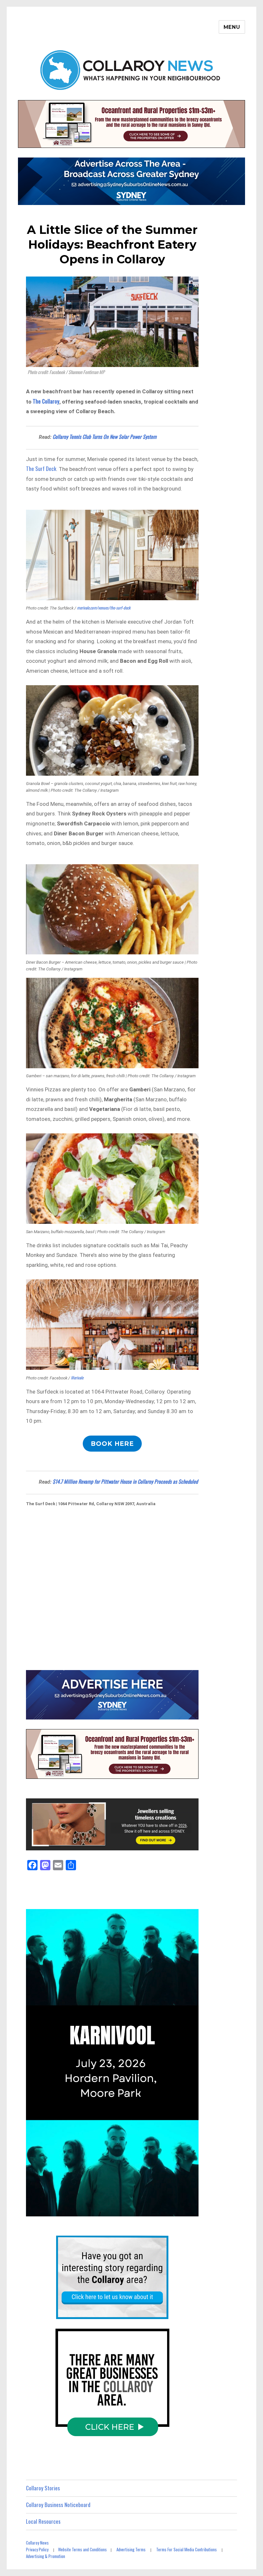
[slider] (105, 2210)
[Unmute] (163, 2210)
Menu (232, 27)
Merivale (78, 1378)
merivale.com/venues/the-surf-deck (104, 608)
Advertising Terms (131, 2549)
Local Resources (43, 2521)
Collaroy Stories (43, 2488)
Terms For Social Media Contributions (187, 2549)
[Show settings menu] (177, 2210)
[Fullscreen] (192, 2210)
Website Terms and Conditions (82, 2549)
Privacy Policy (37, 2549)
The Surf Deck (41, 469)
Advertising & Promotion (46, 2556)
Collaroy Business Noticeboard (58, 2505)
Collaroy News (37, 2543)
